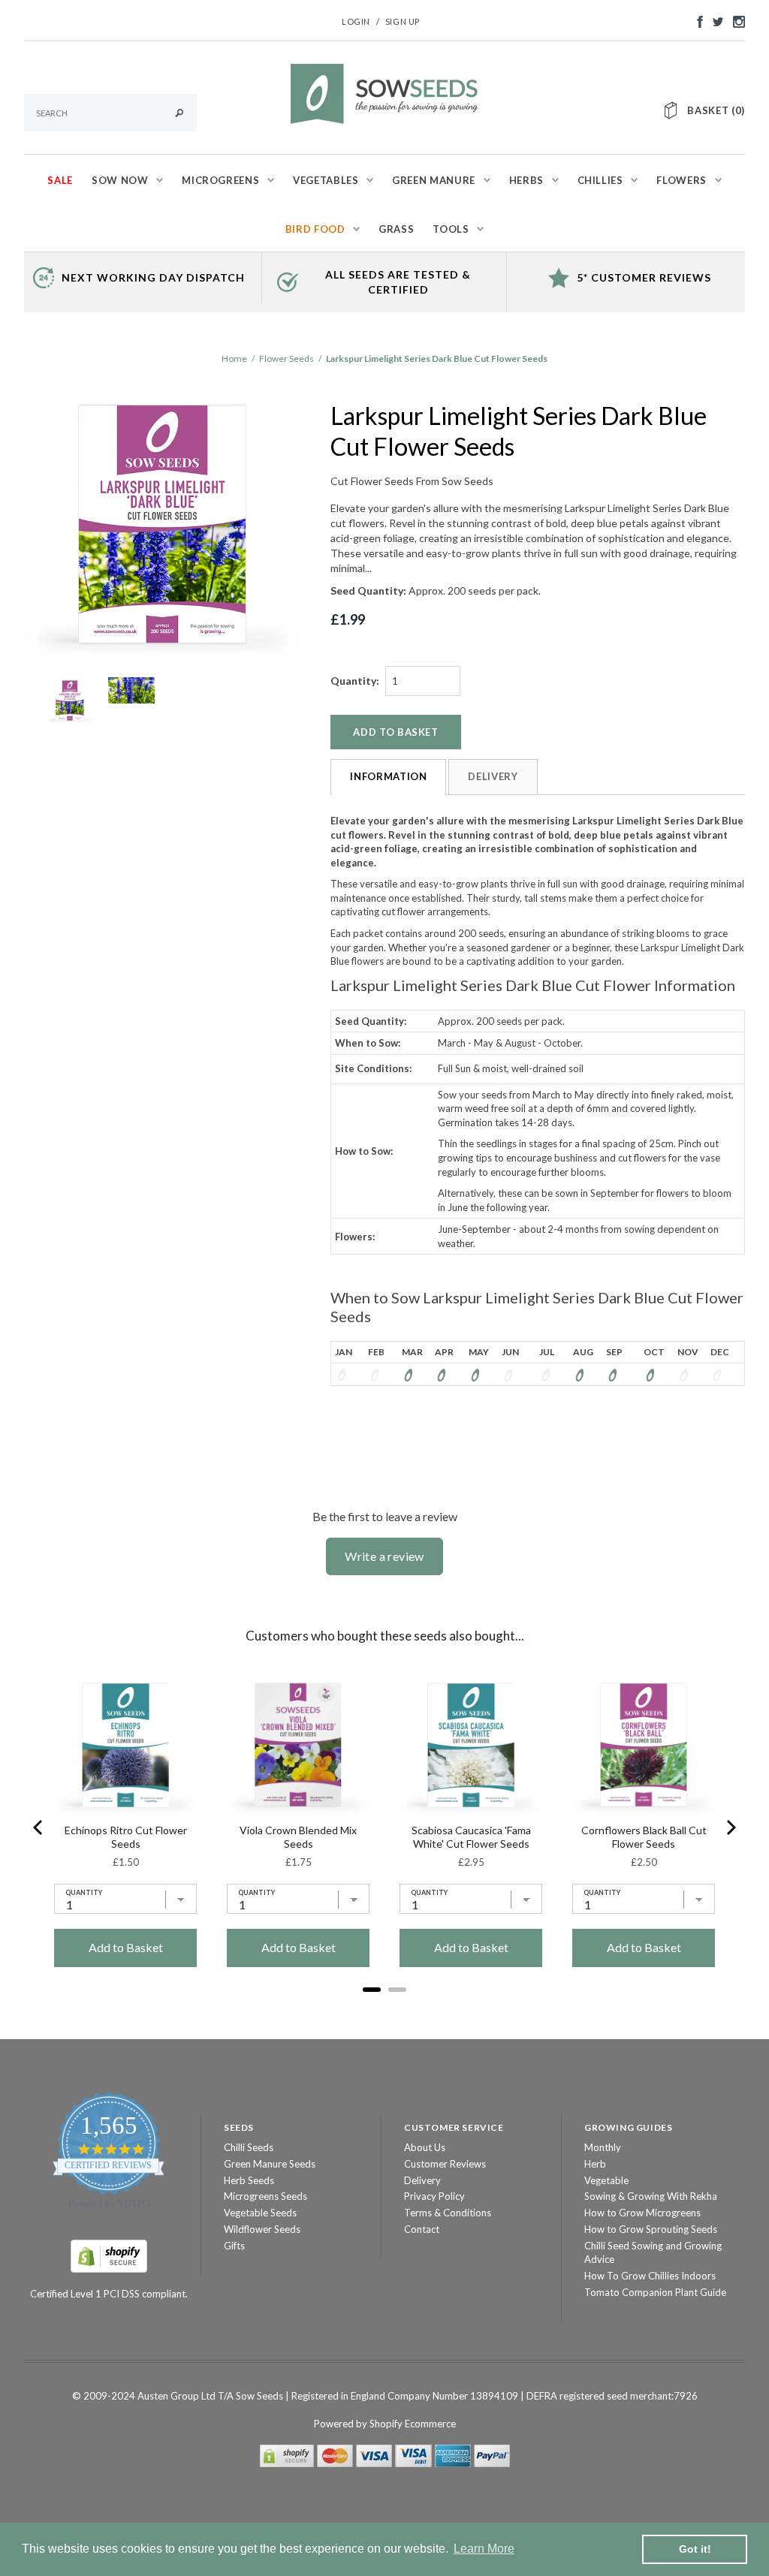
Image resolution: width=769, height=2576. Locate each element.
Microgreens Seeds (265, 2196)
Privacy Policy (434, 2196)
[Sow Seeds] (384, 92)
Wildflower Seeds (262, 2229)
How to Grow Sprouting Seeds (651, 2229)
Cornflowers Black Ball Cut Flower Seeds (644, 1837)
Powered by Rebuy (384, 2010)
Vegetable (606, 2180)
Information (388, 776)
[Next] (730, 1827)
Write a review (384, 1556)
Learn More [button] (484, 2549)
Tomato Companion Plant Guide (655, 2292)
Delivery (493, 776)
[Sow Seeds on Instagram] (735, 20)
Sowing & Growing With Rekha (651, 2196)
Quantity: (355, 681)
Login (356, 21)
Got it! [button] (695, 2549)
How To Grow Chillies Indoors (650, 2276)
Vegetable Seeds (260, 2213)
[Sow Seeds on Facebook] (696, 20)
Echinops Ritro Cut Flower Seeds (126, 1837)
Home (234, 359)
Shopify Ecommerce (413, 2424)
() (716, 110)
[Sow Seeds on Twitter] (714, 20)
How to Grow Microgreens (642, 2213)
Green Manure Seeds (270, 2164)
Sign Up (403, 21)
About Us (425, 2147)
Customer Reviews (445, 2164)
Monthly (603, 2147)
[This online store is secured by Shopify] (109, 2255)
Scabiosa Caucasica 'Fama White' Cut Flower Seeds (471, 1837)
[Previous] (39, 1827)
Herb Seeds (249, 2180)
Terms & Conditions (448, 2213)
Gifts (234, 2246)
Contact (422, 2229)
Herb (595, 2164)
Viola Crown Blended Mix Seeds (298, 1837)
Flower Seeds (286, 359)
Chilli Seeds (249, 2147)
